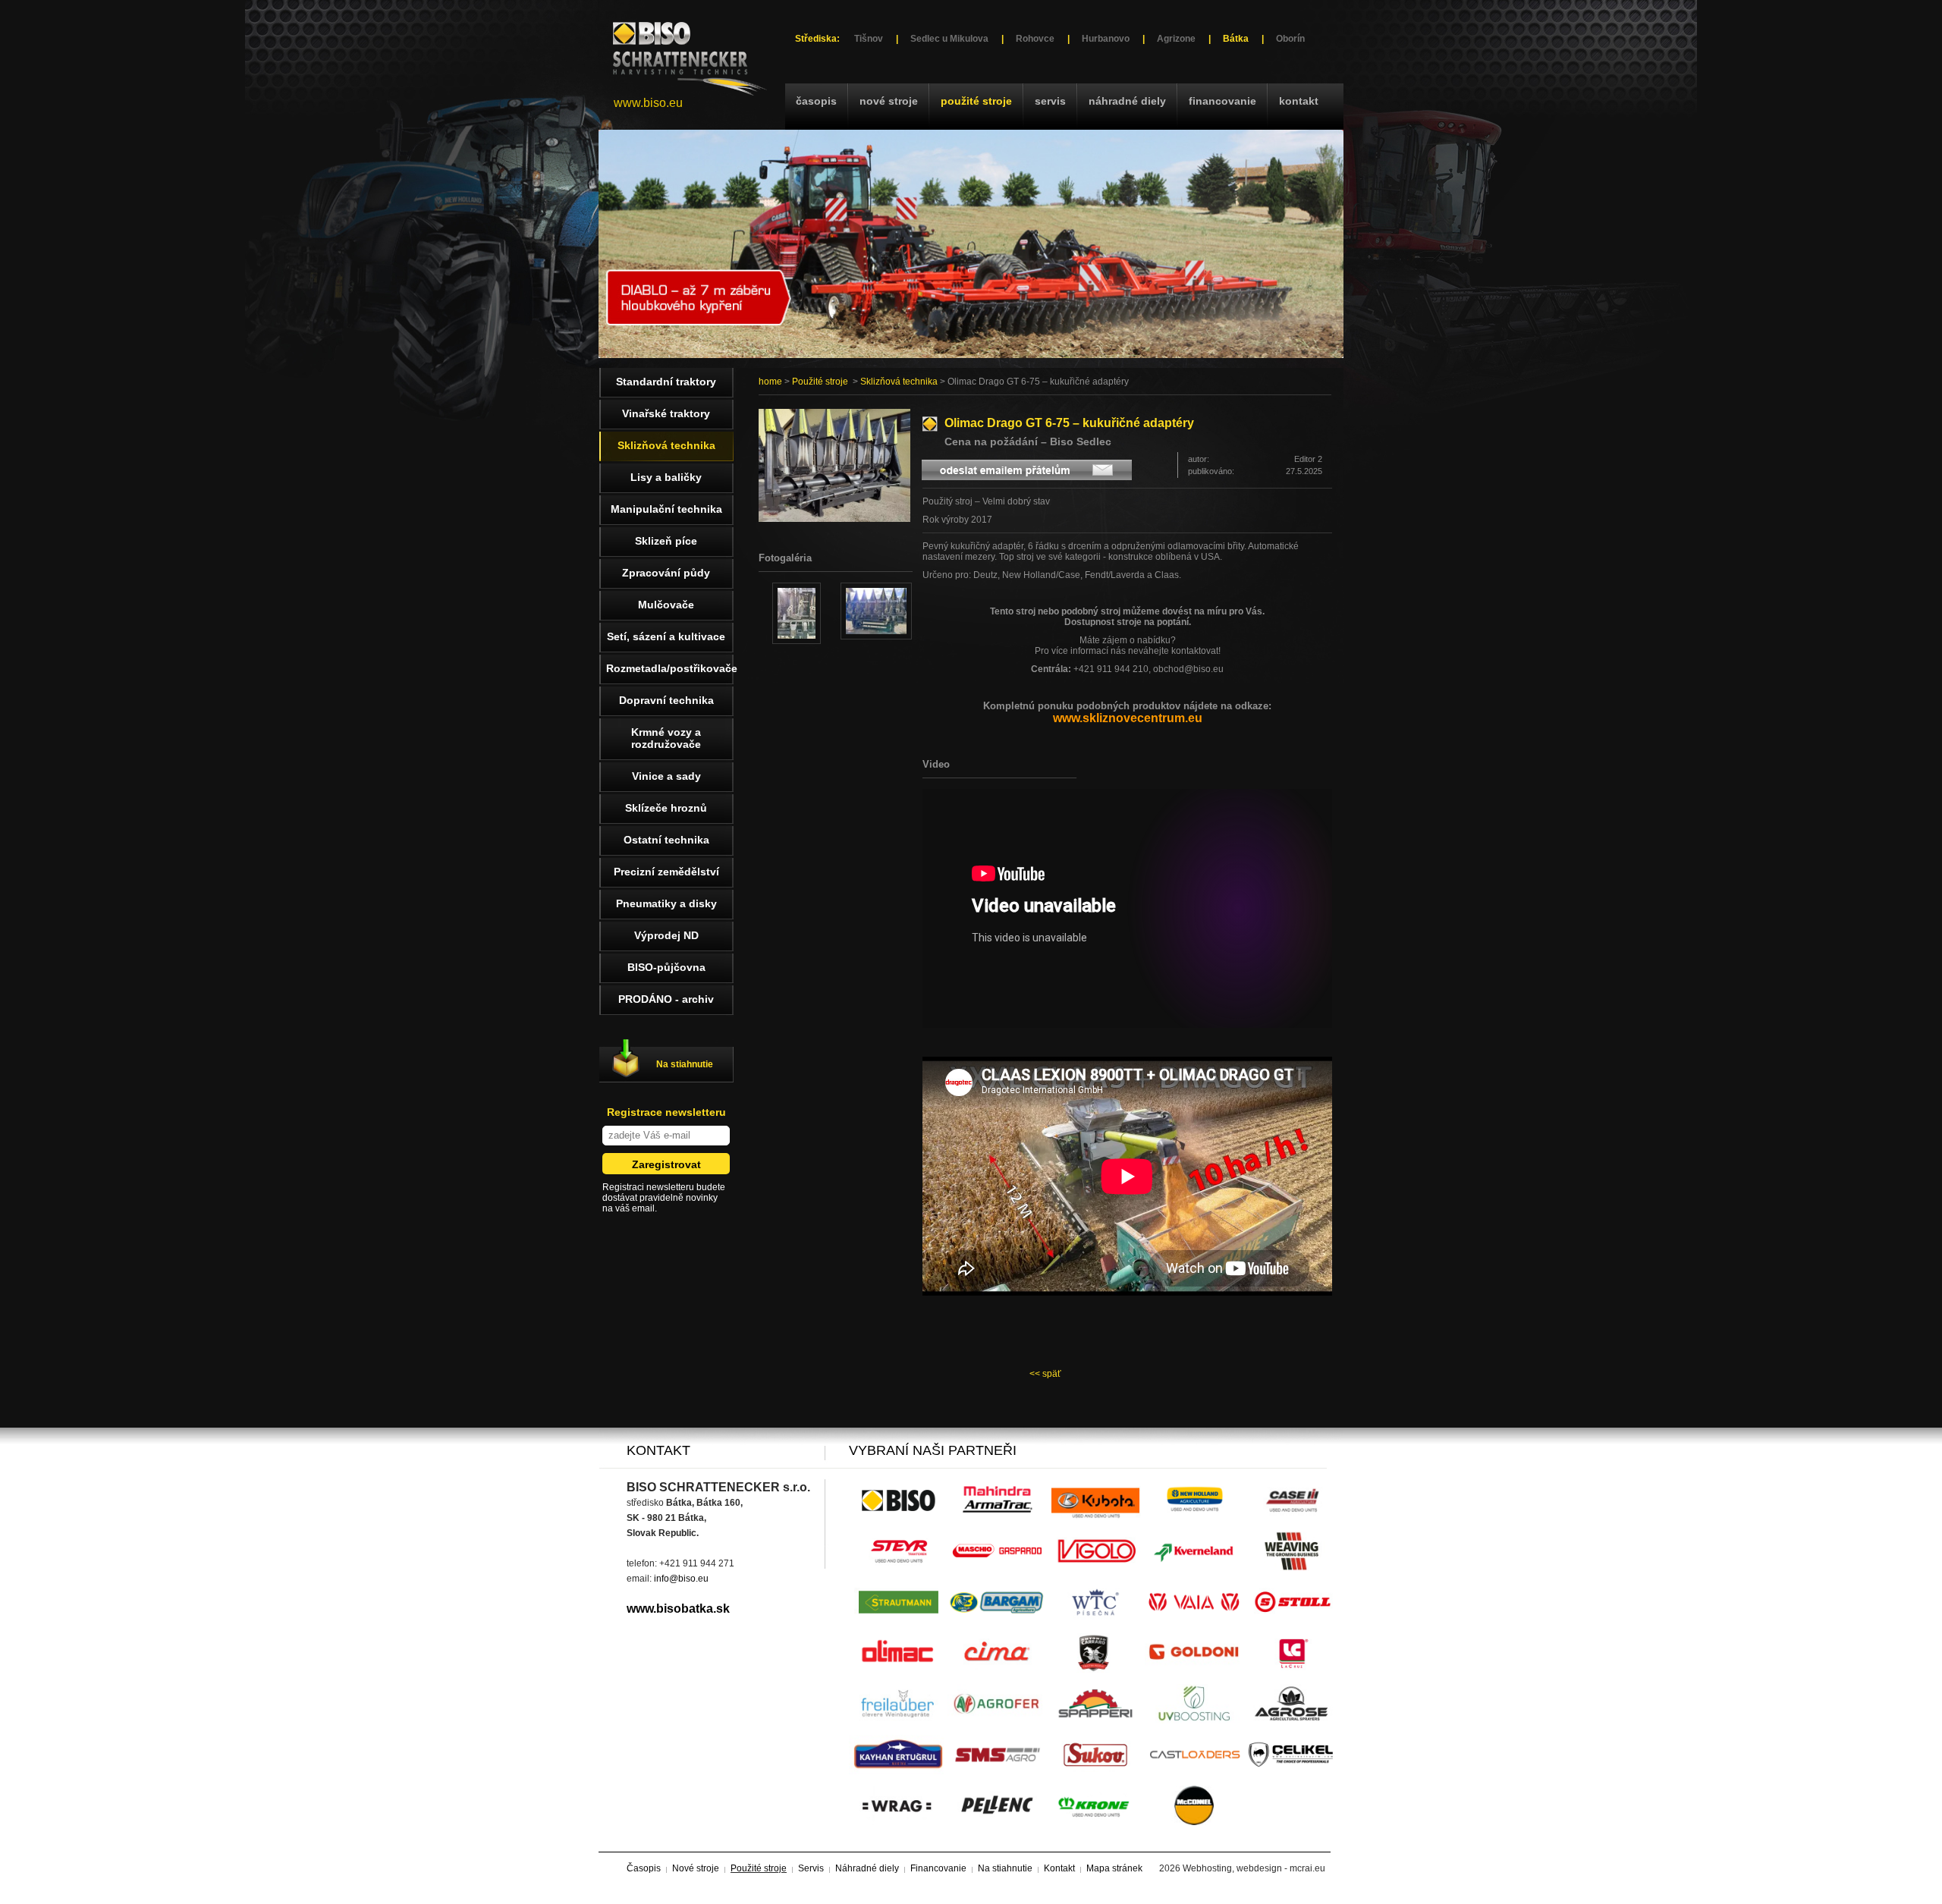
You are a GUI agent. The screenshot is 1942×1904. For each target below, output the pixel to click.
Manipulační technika (666, 509)
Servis (1050, 101)
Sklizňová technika (899, 382)
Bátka (1236, 39)
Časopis (816, 101)
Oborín (1290, 39)
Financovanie (1222, 101)
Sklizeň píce (666, 541)
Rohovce (1035, 39)
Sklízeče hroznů (666, 808)
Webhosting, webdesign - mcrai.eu (1254, 1868)
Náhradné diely (1127, 101)
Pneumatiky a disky (666, 903)
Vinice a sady (666, 776)
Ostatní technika (666, 840)
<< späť (1045, 1374)
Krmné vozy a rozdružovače (666, 738)
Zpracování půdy (666, 573)
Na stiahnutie (685, 1064)
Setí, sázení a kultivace (666, 636)
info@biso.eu (681, 1579)
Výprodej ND (666, 935)
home (770, 382)
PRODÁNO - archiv (666, 999)
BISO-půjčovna (666, 967)
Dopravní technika (666, 700)
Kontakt (1299, 101)
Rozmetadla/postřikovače (670, 668)
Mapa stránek (1114, 1868)
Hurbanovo (1106, 39)
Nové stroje (889, 101)
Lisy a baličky (666, 477)
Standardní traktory (666, 382)
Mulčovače (666, 605)
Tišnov (869, 39)
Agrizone (1176, 39)
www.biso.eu (648, 103)
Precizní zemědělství (666, 872)
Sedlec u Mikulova (949, 39)
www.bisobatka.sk (678, 1609)
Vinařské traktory (666, 413)
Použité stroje (976, 101)
